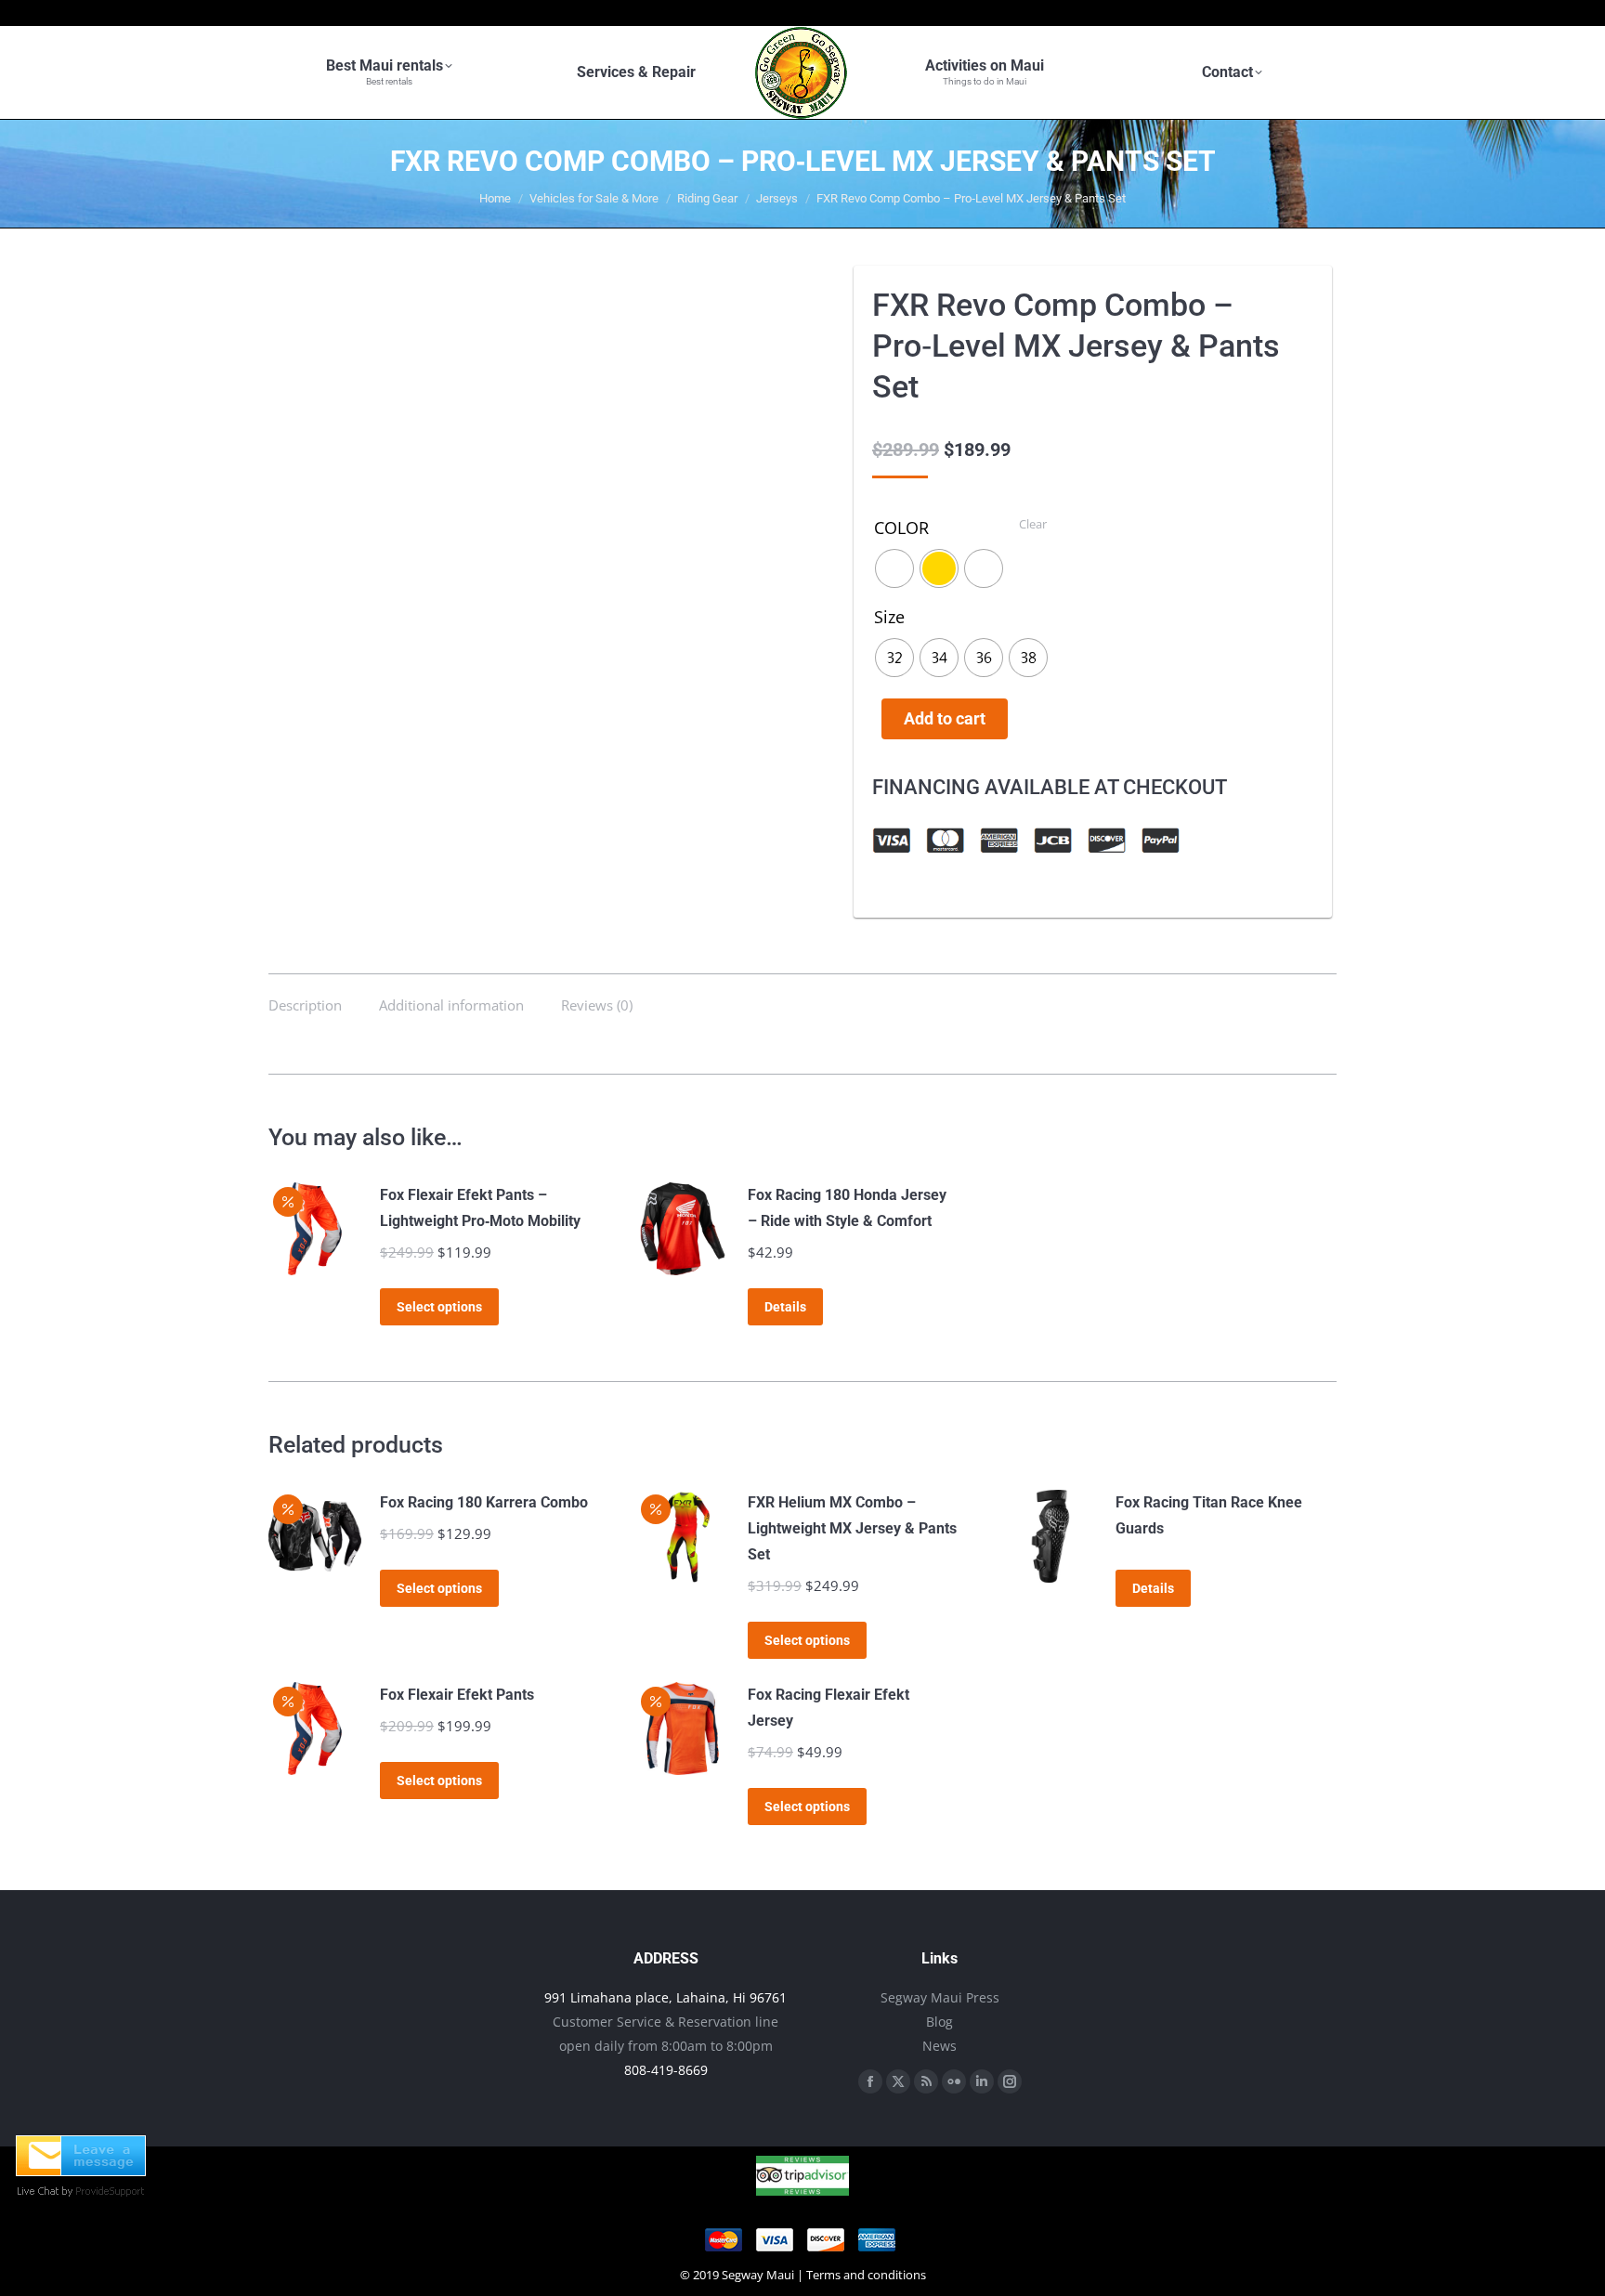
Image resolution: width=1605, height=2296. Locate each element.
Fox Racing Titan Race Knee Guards (1209, 1515)
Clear (1033, 524)
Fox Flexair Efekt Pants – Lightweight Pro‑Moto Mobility (480, 1208)
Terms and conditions (866, 2275)
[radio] (894, 568)
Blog (940, 2022)
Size (889, 617)
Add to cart (945, 718)
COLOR (901, 528)
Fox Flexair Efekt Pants (457, 1695)
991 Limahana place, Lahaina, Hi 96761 (665, 1997)
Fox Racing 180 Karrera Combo (484, 1502)
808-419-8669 (666, 2070)
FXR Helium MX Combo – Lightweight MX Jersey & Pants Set (852, 1528)
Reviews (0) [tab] (597, 1005)
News (940, 2046)
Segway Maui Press (940, 1997)
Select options (439, 1307)
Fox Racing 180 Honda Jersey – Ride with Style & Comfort (847, 1208)
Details (785, 1307)
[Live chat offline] (81, 2171)
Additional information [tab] (451, 1005)
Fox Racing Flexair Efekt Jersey (829, 1708)
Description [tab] (305, 1005)
